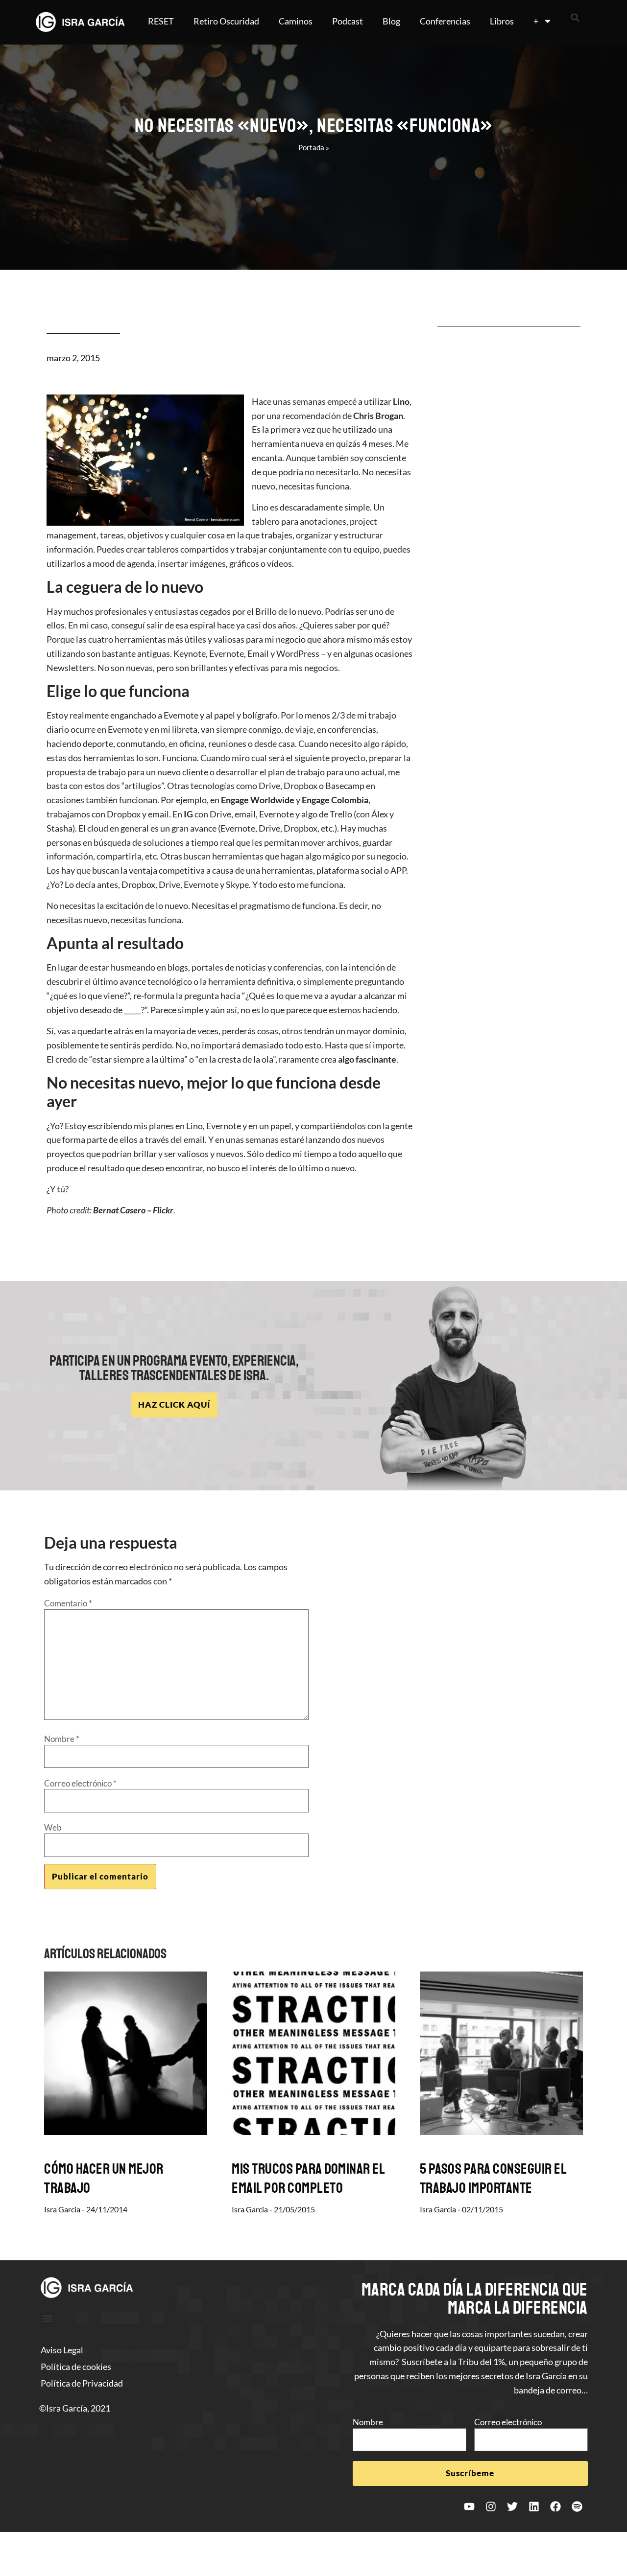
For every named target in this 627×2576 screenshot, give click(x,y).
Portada (311, 147)
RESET (161, 21)
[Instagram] (491, 2506)
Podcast (348, 21)
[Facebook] (555, 2506)
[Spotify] (577, 2506)
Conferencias (445, 21)
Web (53, 1827)
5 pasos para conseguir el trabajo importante (493, 2178)
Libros (502, 21)
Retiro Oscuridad (226, 21)
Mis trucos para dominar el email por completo (308, 2178)
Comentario (68, 1603)
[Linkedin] (534, 2506)
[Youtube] (469, 2506)
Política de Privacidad (82, 2383)
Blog (391, 21)
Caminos (296, 21)
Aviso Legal (62, 2350)
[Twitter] (512, 2506)
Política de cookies (76, 2367)
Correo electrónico (80, 1783)
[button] (575, 18)
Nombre (62, 1739)
